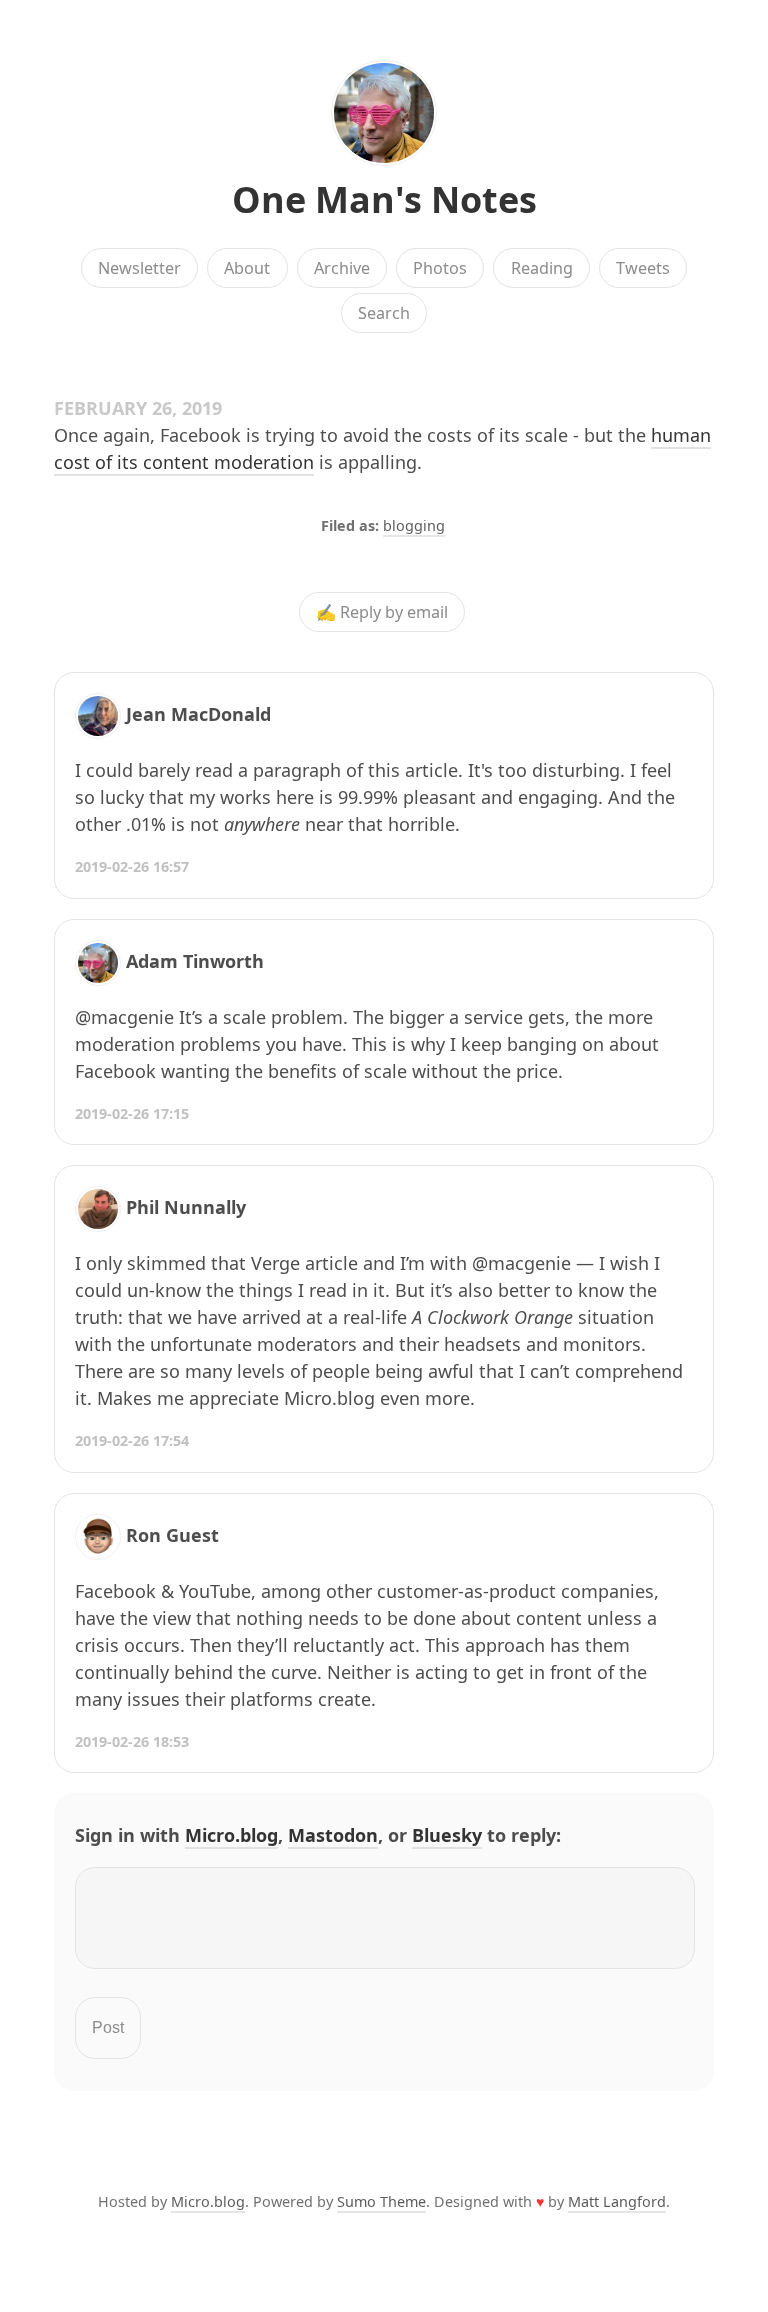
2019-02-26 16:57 (132, 866)
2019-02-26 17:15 (132, 1113)
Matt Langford (617, 2201)
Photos (440, 268)
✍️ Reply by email (382, 612)
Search (384, 313)
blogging (414, 525)
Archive (342, 268)
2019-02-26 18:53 (132, 1741)
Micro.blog (231, 1835)
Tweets (643, 268)
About (247, 268)
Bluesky (447, 1835)
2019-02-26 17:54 (132, 1440)
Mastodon (333, 1835)
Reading (542, 268)
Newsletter (139, 268)
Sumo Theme (381, 2201)
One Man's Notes (384, 199)
